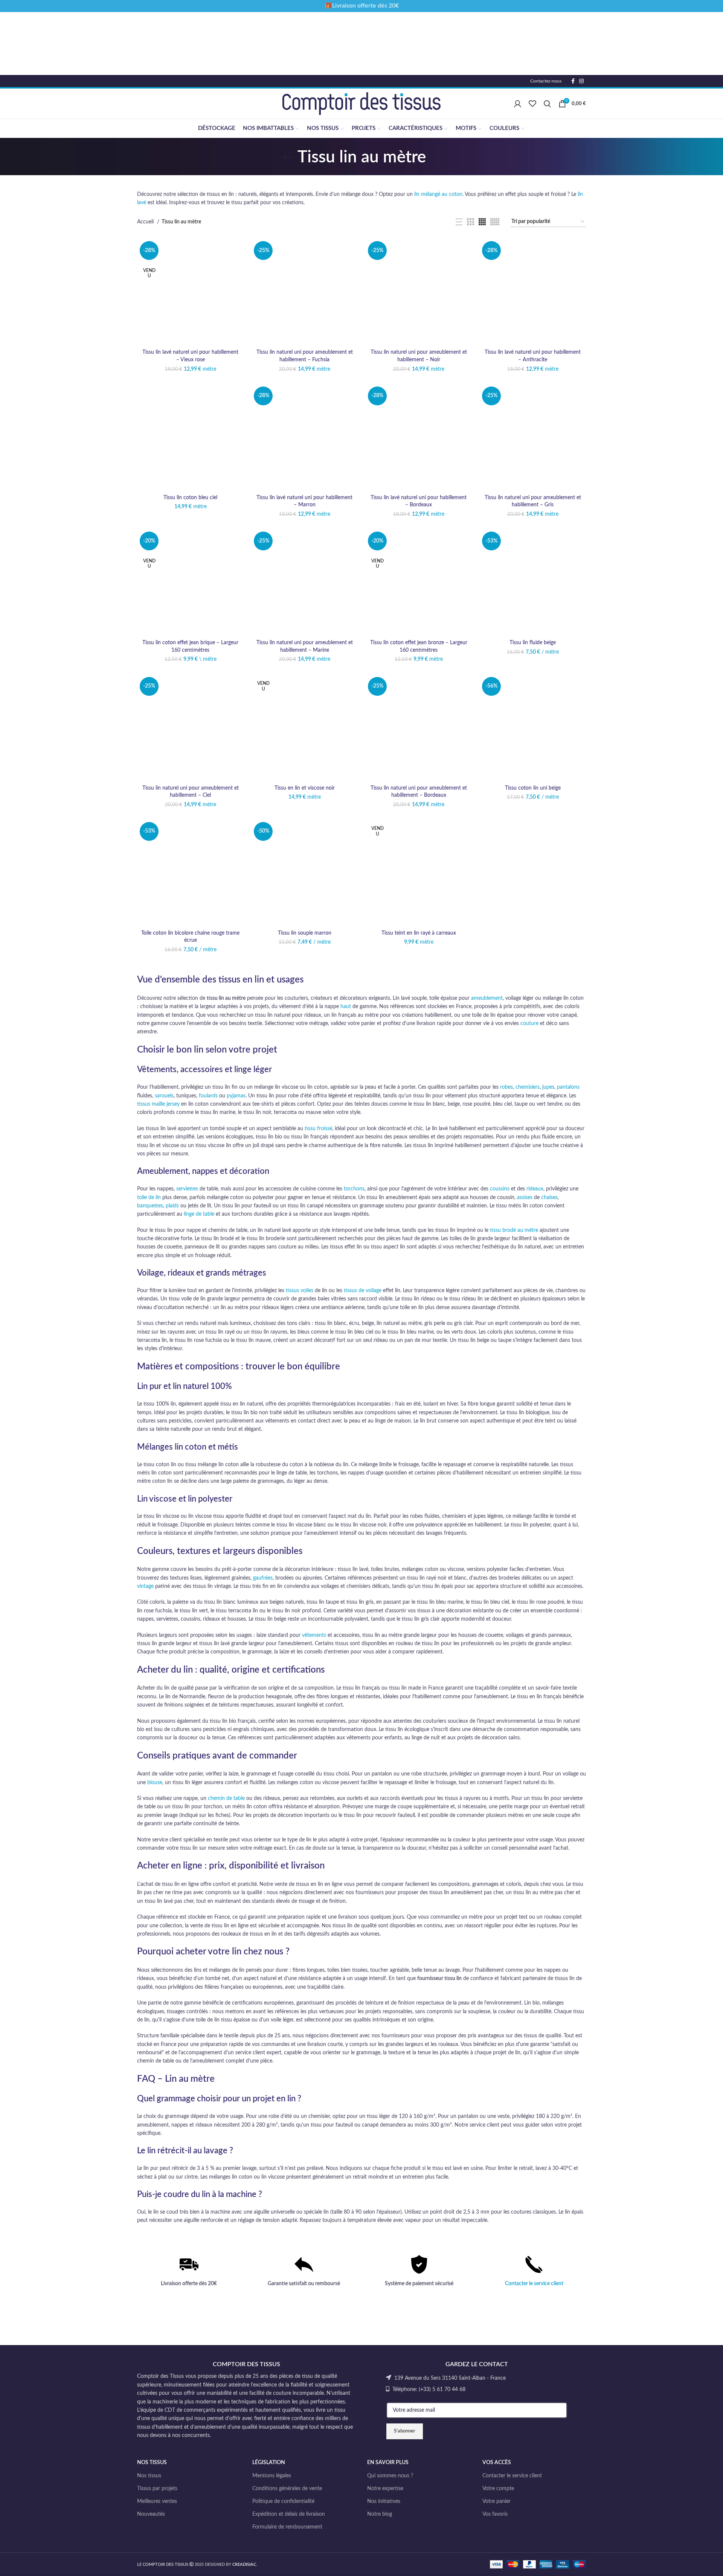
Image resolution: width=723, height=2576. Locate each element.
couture (529, 1024)
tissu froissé (318, 1129)
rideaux (535, 1189)
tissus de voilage (363, 1291)
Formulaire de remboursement (287, 2527)
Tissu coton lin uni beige (533, 788)
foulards (208, 1096)
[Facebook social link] (573, 81)
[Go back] (288, 157)
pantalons (568, 1087)
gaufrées (263, 1578)
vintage (145, 1586)
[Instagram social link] (581, 81)
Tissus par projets (157, 2489)
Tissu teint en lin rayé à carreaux (419, 933)
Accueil (146, 222)
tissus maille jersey (158, 1104)
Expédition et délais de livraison (289, 2514)
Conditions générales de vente (287, 2489)
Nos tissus (149, 2476)
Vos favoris (495, 2514)
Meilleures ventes (157, 2501)
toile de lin (149, 1198)
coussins (500, 1189)
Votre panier (496, 2501)
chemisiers (528, 1087)
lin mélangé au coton (438, 194)
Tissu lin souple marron (305, 933)
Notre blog (380, 2514)
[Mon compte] (518, 104)
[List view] (459, 222)
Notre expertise (385, 2489)
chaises (549, 1198)
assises (525, 1198)
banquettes (150, 1206)
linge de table (199, 1214)
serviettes (187, 1189)
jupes (548, 1087)
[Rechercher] (547, 104)
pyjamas (236, 1096)
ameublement (487, 998)
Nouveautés (151, 2514)
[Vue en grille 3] (471, 222)
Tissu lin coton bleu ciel (190, 498)
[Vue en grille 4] (482, 222)
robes (506, 1087)
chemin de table (226, 1798)
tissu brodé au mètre (514, 1230)
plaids (172, 1206)
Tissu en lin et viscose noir (305, 788)
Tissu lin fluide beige (533, 643)
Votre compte (498, 2489)
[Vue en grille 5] (495, 222)
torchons (354, 1189)
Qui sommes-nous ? (390, 2476)
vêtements (314, 1635)
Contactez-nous (546, 81)
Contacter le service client (534, 2284)
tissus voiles (300, 1291)
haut (346, 1007)
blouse (155, 1783)
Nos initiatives (384, 2501)
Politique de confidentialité (283, 2501)
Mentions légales (272, 2476)
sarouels (164, 1096)
